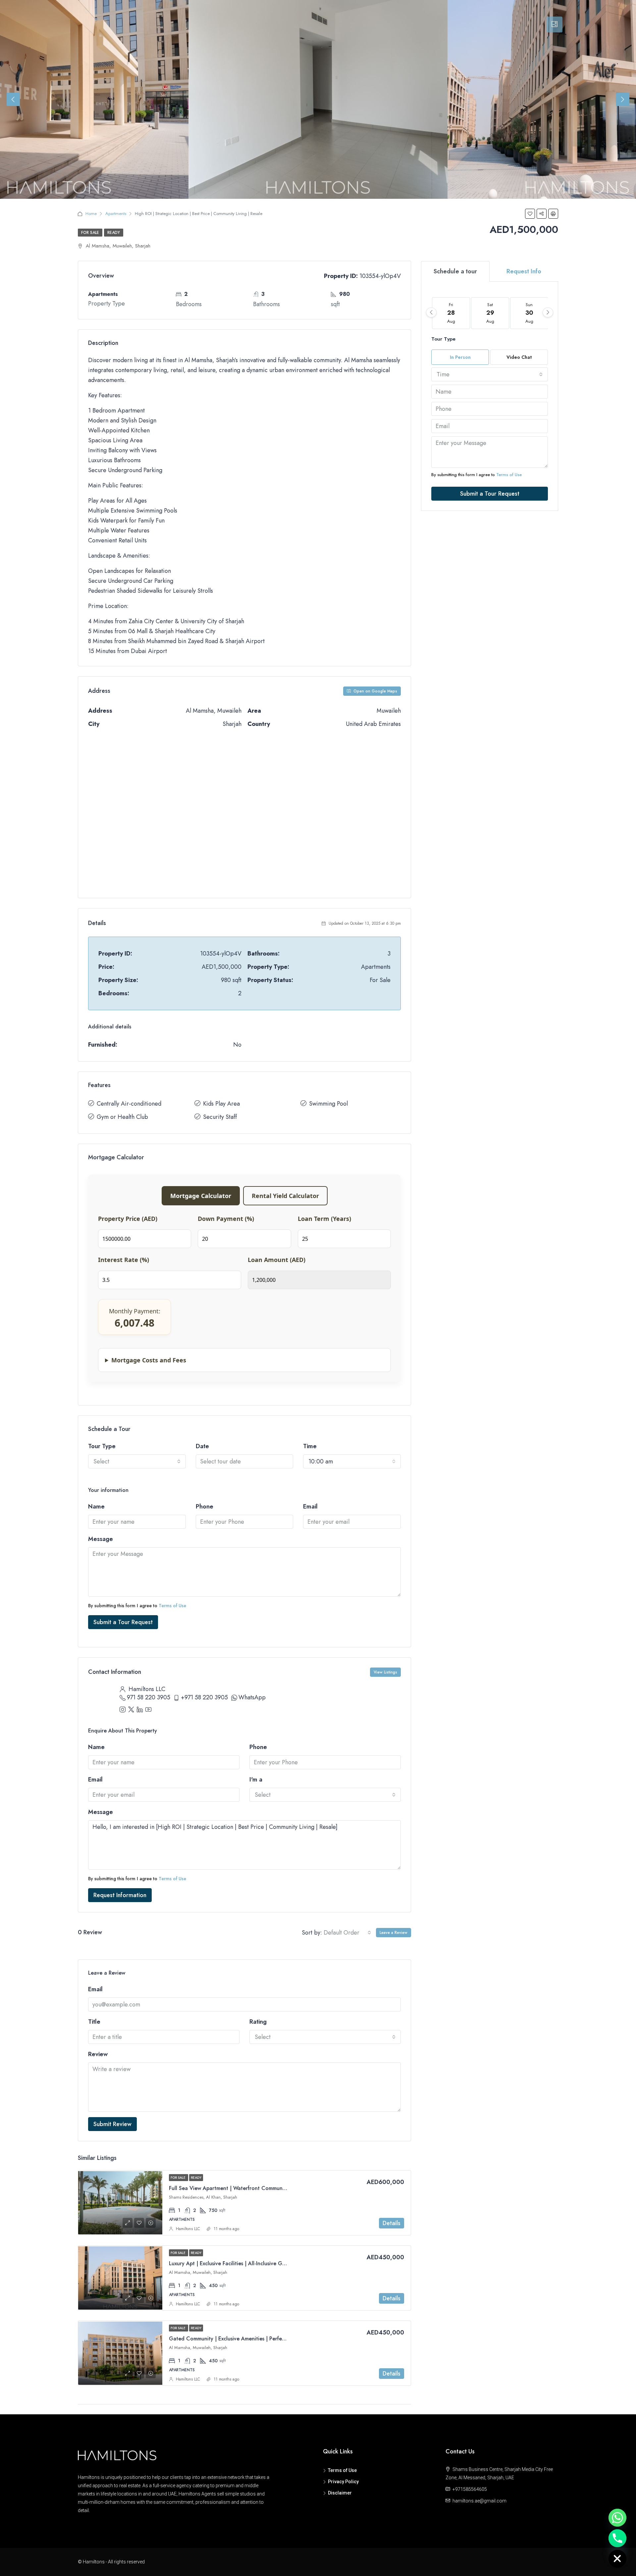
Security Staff (220, 1117)
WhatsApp (252, 1697)
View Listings (385, 1672)
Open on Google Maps (375, 691)
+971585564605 (470, 2489)
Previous (13, 99)
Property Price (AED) (128, 1219)
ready (114, 233)
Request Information (120, 1895)
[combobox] (137, 1461)
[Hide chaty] (617, 2559)
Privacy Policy (343, 2482)
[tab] (555, 25)
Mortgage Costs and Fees (149, 1360)
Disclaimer (340, 2493)
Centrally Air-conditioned (129, 1104)
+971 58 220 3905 (204, 1697)
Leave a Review (394, 1933)
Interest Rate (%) (124, 1260)
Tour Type (102, 1446)
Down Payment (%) (226, 1219)
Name (96, 1507)
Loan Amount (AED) (277, 1260)
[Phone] (617, 2538)
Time (310, 1446)
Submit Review (112, 2124)
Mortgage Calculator (201, 1196)
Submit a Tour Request (123, 1622)
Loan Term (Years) (324, 1219)
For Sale (90, 233)
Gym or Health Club (122, 1117)
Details (392, 2223)
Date (202, 1446)
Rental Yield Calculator (285, 1196)
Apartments (116, 214)
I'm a (256, 1780)
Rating (258, 2022)
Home (91, 214)
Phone (205, 1507)
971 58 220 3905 (149, 1697)
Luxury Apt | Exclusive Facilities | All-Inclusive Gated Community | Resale (256, 2263)
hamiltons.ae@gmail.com (479, 2501)
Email (310, 1507)
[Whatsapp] (617, 2518)
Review (98, 2054)
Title (94, 2022)
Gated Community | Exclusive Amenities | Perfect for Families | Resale (252, 2339)
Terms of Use (172, 1606)
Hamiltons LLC (188, 2229)
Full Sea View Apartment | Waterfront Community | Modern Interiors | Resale (262, 2188)
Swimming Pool (328, 1104)
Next (623, 99)
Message (101, 1539)
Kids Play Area (221, 1104)
